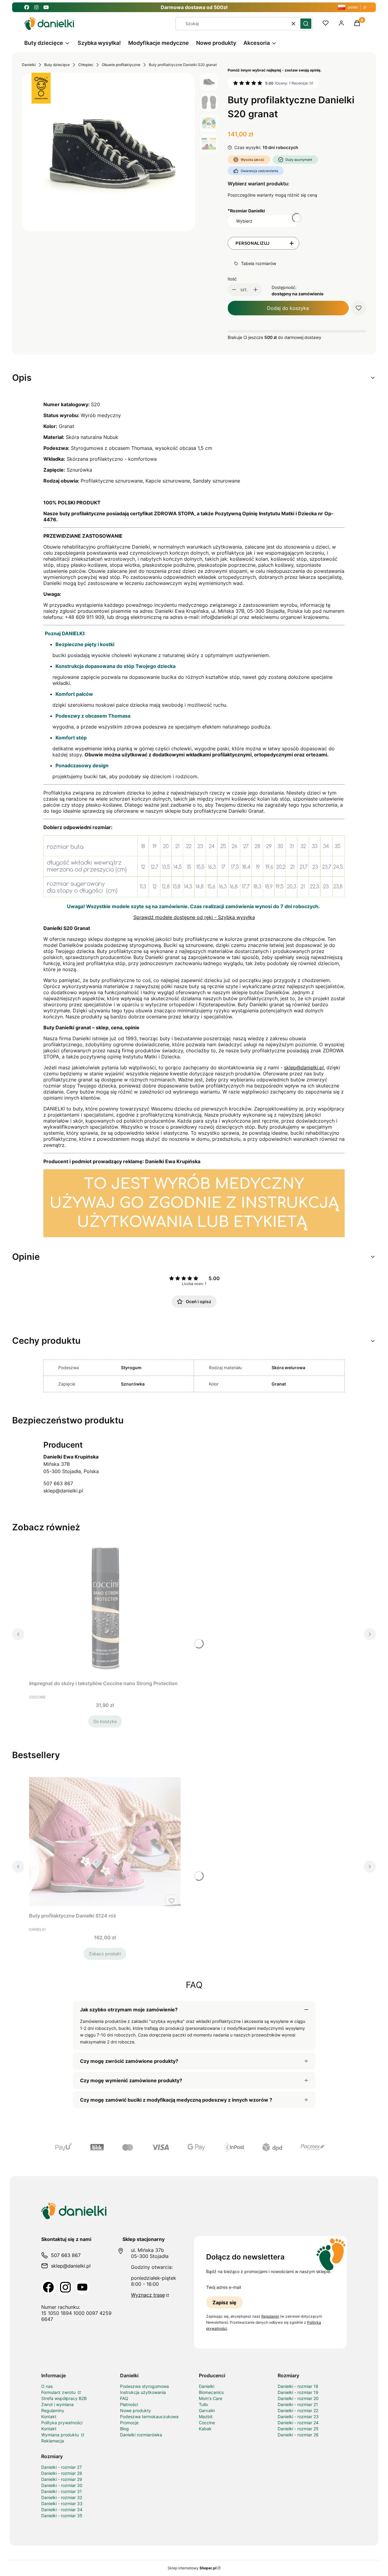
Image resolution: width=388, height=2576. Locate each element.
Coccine (207, 2423)
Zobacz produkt (105, 1954)
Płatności (129, 2404)
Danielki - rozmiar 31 (62, 2491)
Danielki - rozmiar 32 (62, 2497)
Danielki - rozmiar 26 (298, 2435)
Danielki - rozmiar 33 (62, 2503)
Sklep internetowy (192, 2568)
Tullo (203, 2404)
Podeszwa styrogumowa (144, 2386)
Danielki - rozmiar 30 (62, 2485)
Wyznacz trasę (148, 2295)
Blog (124, 2429)
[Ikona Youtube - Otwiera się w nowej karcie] (46, 7)
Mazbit (206, 2417)
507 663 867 (58, 1483)
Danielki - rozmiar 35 (62, 2516)
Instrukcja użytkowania (143, 2392)
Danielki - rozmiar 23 (298, 2417)
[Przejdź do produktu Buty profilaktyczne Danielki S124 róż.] (105, 1842)
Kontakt (49, 2417)
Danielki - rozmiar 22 (298, 2410)
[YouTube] (82, 2287)
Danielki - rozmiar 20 (298, 2398)
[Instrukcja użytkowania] (194, 1235)
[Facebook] (48, 2287)
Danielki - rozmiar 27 (62, 2467)
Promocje (129, 2423)
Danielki (29, 65)
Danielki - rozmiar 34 (62, 2510)
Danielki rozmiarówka (141, 2435)
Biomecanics (211, 2392)
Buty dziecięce (57, 65)
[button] (306, 24)
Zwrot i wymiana (57, 2404)
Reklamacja (53, 2441)
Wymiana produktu (61, 2435)
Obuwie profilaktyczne (121, 65)
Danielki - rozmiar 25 (298, 2429)
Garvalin (207, 2410)
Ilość (232, 279)
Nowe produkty (135, 2410)
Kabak (205, 2429)
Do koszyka (105, 1721)
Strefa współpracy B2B (64, 2398)
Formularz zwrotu (59, 2392)
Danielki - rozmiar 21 (298, 2404)
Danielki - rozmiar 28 (62, 2473)
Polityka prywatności (62, 2423)
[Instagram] (65, 2287)
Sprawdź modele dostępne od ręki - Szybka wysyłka (194, 917)
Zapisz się (224, 2302)
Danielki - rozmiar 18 (298, 2386)
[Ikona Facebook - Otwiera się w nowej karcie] (27, 7)
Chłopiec (86, 65)
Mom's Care (211, 2398)
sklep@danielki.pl (304, 1067)
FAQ (124, 2398)
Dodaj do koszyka (288, 308)
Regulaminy (53, 2410)
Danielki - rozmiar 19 (298, 2392)
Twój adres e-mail (224, 2287)
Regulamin (270, 2316)
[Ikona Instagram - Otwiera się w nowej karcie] (36, 7)
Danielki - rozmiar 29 (62, 2479)
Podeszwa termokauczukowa (149, 2417)
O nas (47, 2386)
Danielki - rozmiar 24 (298, 2423)
